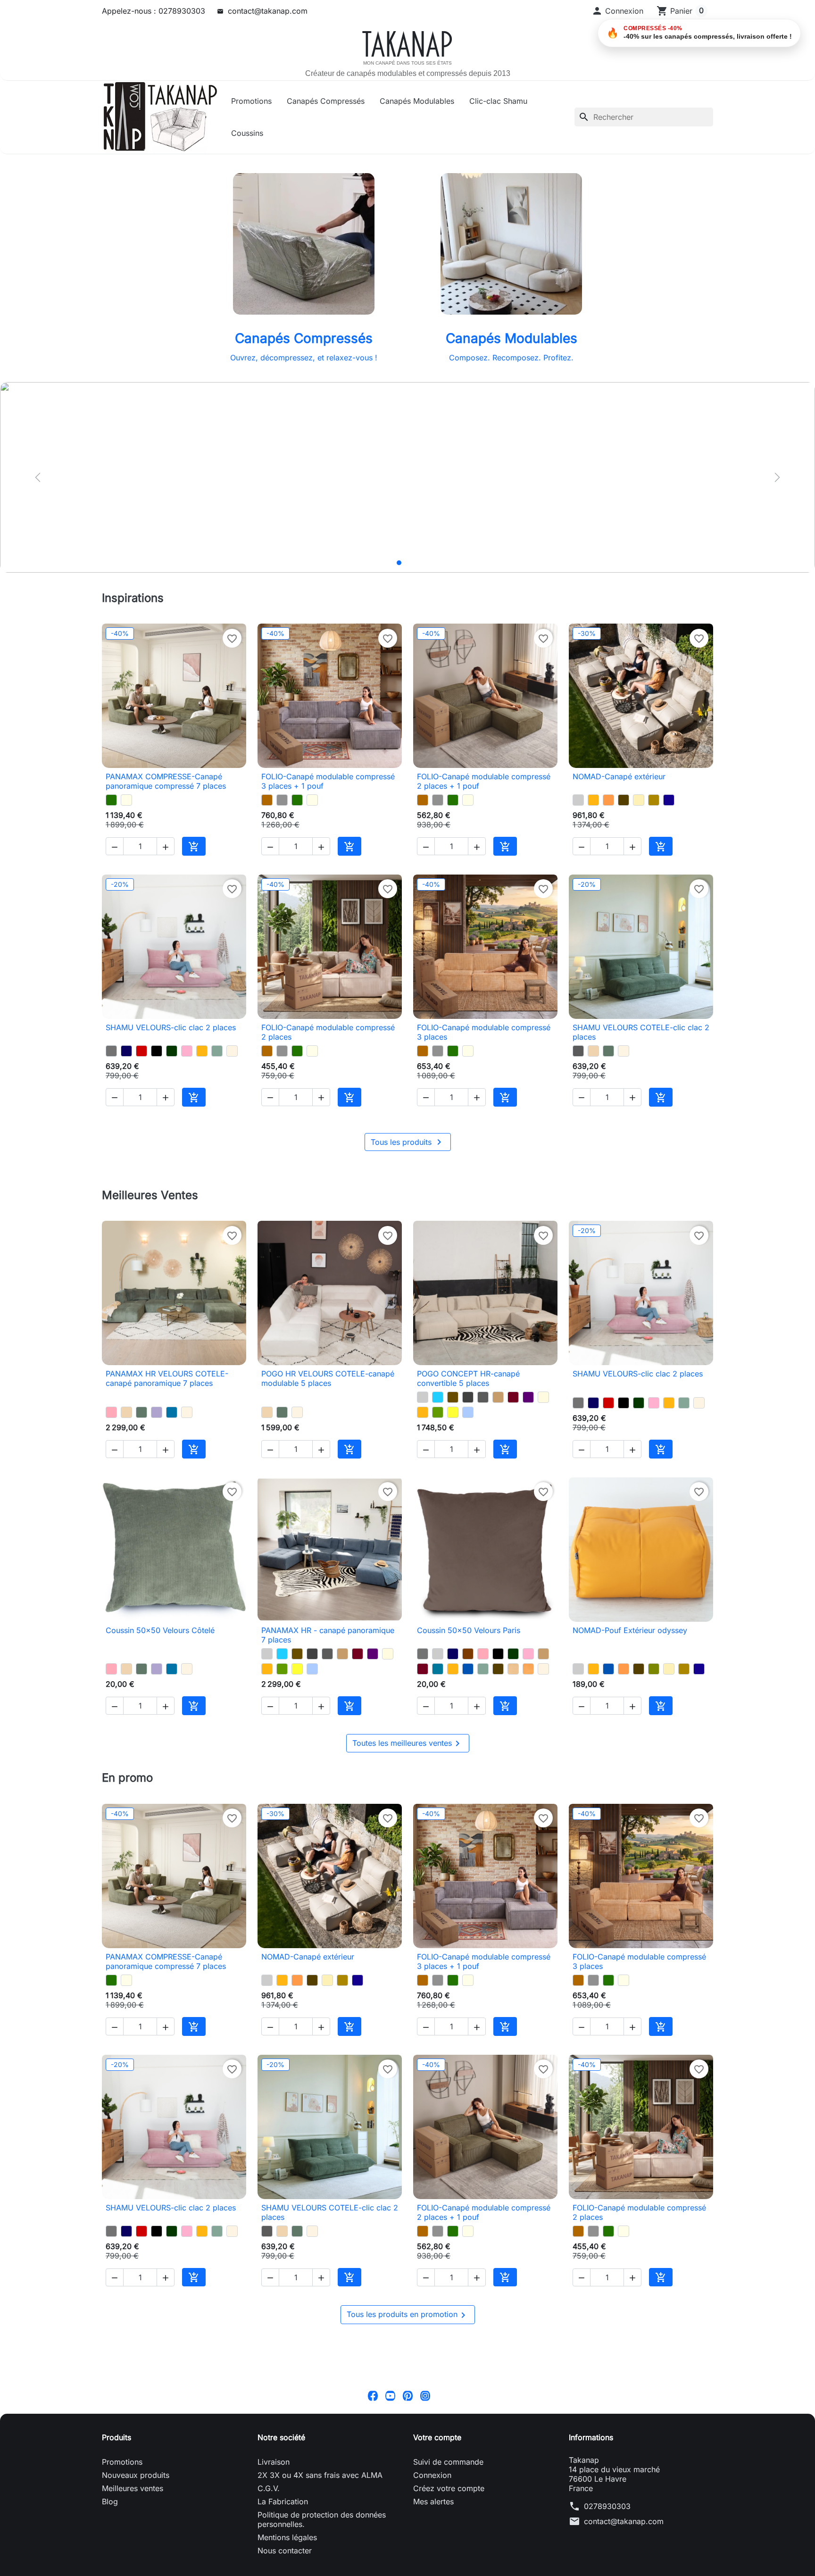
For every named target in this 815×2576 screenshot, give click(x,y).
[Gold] (654, 800)
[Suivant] (777, 477)
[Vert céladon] (217, 1065)
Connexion (432, 2560)
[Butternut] (267, 800)
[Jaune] (453, 1441)
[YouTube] (390, 2480)
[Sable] (513, 1711)
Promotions (251, 101)
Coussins (247, 133)
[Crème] (639, 800)
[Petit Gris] (282, 800)
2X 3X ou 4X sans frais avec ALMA (320, 2560)
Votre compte (437, 2522)
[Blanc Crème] (232, 1065)
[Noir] (157, 1065)
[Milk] (126, 800)
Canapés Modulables (417, 101)
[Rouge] (141, 1065)
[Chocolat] (468, 1696)
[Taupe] (498, 1426)
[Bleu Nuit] (126, 1065)
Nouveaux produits (136, 2560)
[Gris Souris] (111, 1065)
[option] (407, 477)
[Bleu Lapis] (669, 800)
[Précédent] (38, 477)
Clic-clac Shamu (498, 101)
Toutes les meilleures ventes (408, 1800)
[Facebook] (373, 2480)
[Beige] (543, 1426)
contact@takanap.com (268, 11)
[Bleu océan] (468, 1711)
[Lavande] (157, 1441)
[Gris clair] (578, 800)
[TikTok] (443, 2480)
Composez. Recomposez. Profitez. (511, 358)
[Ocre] (528, 1711)
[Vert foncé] (172, 1065)
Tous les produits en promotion (408, 2400)
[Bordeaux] (513, 1426)
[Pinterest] (408, 2480)
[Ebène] (624, 800)
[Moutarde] (593, 800)
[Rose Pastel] (187, 1065)
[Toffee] (593, 1065)
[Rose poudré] (111, 1441)
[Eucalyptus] (608, 1065)
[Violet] (528, 1426)
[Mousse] (438, 1441)
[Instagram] (425, 2480)
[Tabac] (453, 1426)
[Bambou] (654, 1711)
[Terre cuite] (608, 800)
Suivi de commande (448, 2547)
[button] (617, 11)
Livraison (274, 2547)
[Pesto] (111, 800)
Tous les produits (408, 1170)
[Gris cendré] (578, 1065)
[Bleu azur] (172, 1441)
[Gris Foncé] (468, 1426)
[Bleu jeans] (468, 1441)
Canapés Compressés (326, 101)
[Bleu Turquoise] (438, 1426)
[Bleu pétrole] (438, 1711)
